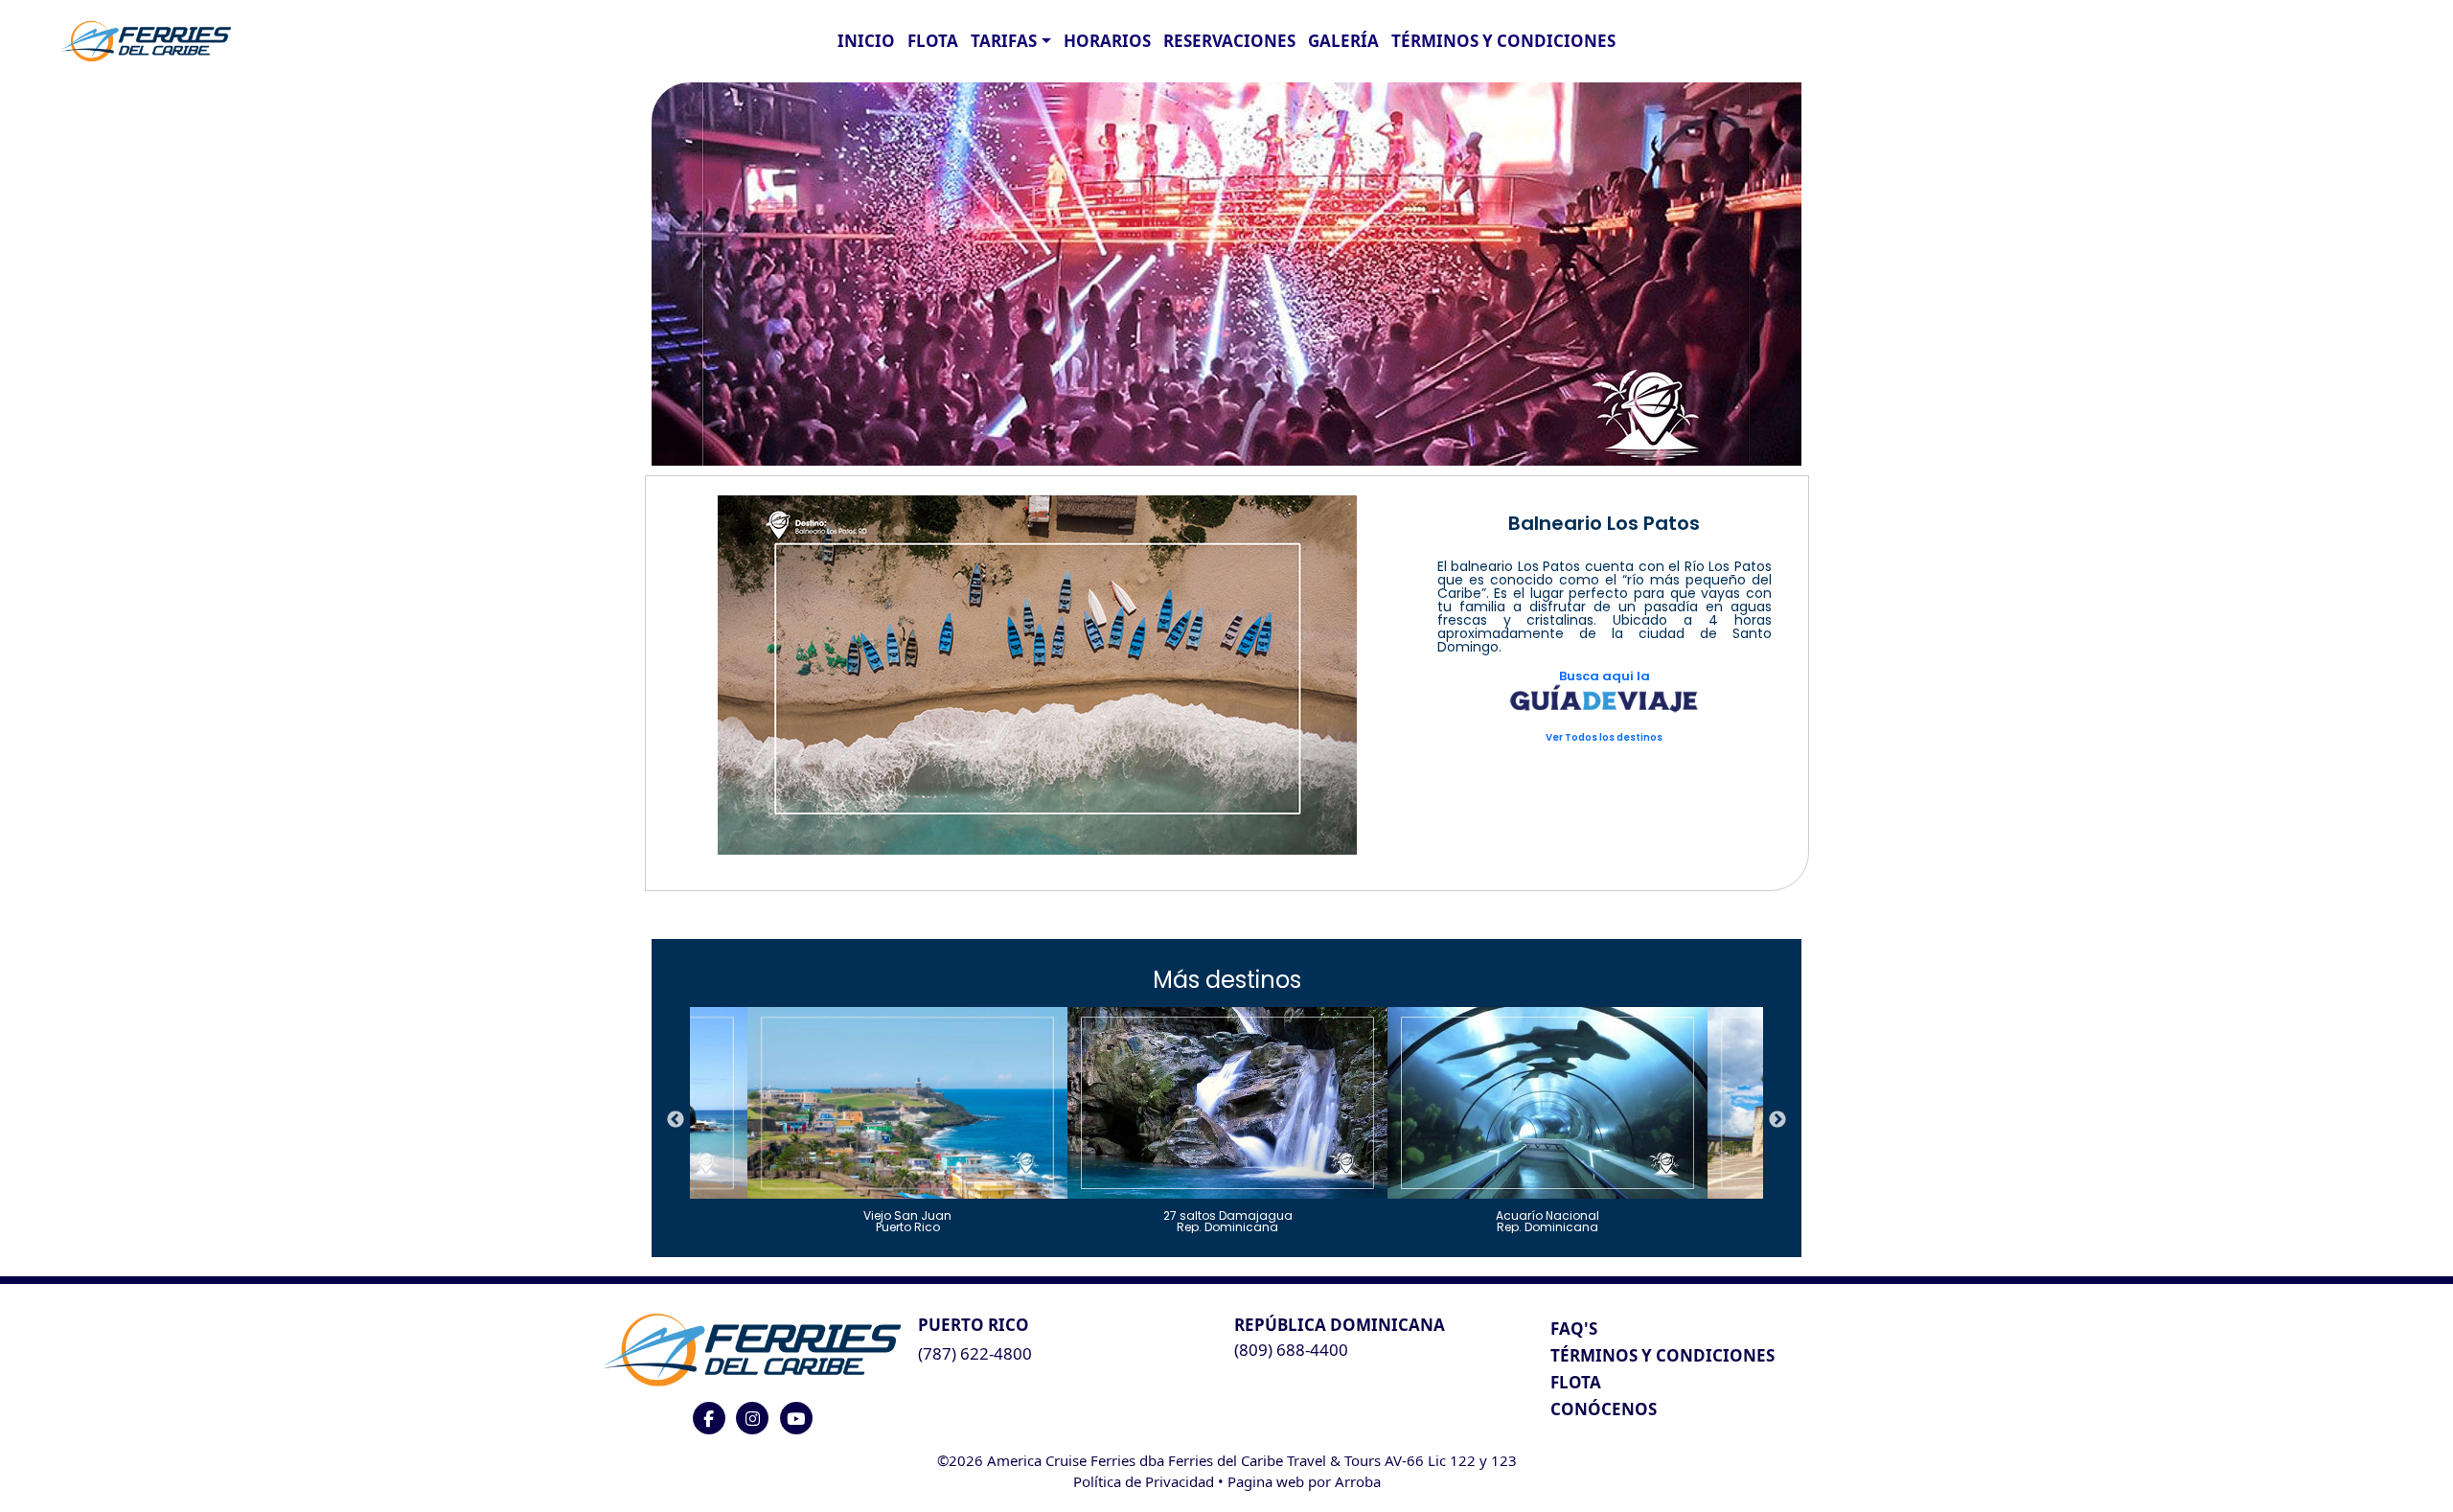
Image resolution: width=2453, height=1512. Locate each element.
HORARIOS (1107, 41)
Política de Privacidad (1144, 1481)
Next (1777, 1120)
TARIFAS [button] (1004, 41)
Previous (676, 1120)
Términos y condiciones (1503, 41)
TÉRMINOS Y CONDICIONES (1662, 1355)
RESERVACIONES (1229, 41)
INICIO (866, 41)
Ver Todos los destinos (1604, 737)
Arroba (1358, 1481)
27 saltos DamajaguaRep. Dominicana (1228, 1220)
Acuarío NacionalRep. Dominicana (1547, 1220)
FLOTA (933, 41)
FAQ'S (1574, 1329)
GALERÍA (1343, 41)
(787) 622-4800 (975, 1353)
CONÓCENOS (1604, 1409)
